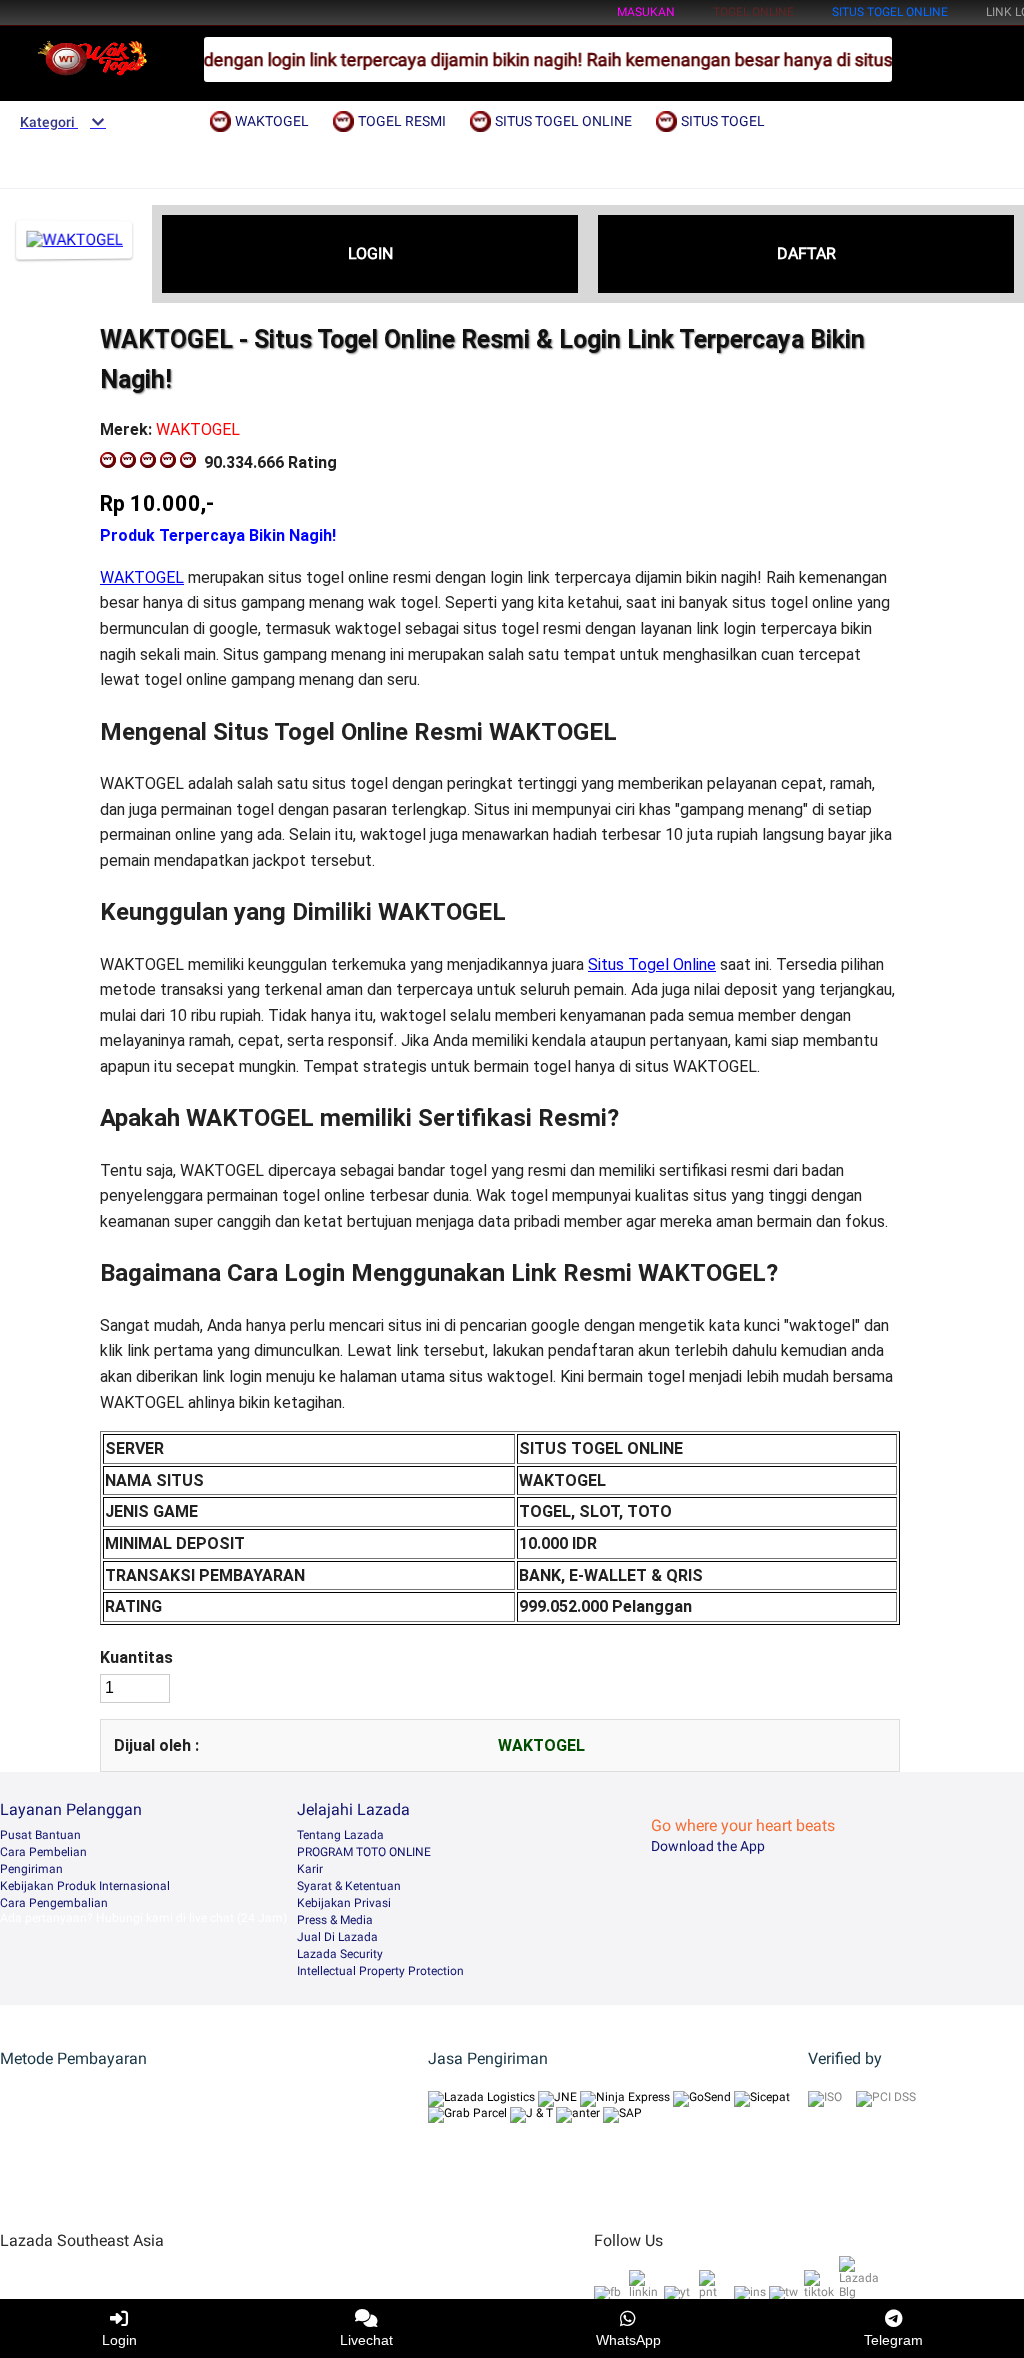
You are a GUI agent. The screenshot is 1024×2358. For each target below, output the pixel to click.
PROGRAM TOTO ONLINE (364, 1852)
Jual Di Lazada (337, 1937)
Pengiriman (31, 1869)
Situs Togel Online (652, 964)
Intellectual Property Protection (380, 1971)
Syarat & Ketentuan (349, 1886)
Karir (310, 1869)
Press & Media (335, 1920)
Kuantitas (136, 1657)
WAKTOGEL (142, 577)
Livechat (366, 2340)
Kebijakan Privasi (344, 1903)
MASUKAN (646, 12)
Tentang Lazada (340, 1835)
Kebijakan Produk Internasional (85, 1886)
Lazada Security (340, 1954)
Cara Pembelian (43, 1852)
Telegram (893, 2340)
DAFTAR (806, 253)
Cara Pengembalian (54, 1903)
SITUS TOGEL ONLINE (890, 12)
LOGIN (370, 253)
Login (119, 2340)
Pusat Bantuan (40, 1835)
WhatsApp (628, 2340)
